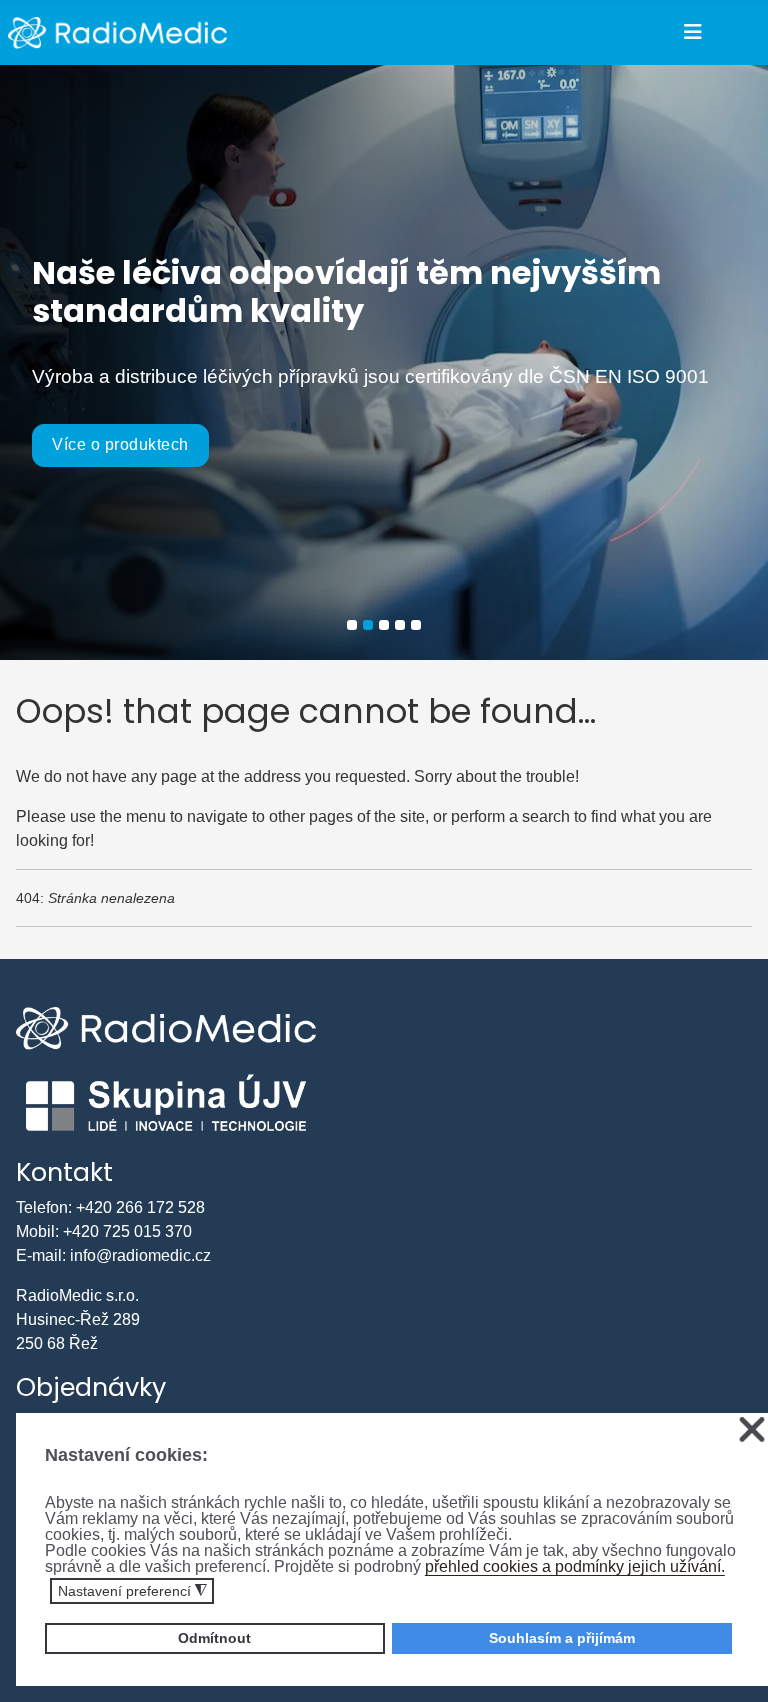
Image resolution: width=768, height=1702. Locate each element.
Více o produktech (120, 444)
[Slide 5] (416, 625)
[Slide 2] (368, 625)
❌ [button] (752, 1430)
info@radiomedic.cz (140, 1255)
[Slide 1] (352, 625)
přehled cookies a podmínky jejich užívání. (575, 1566)
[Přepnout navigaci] (693, 32)
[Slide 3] (384, 625)
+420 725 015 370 (127, 1231)
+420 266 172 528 (140, 1207)
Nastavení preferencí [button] (132, 1591)
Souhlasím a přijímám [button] (562, 1638)
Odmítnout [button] (214, 1638)
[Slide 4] (400, 625)
